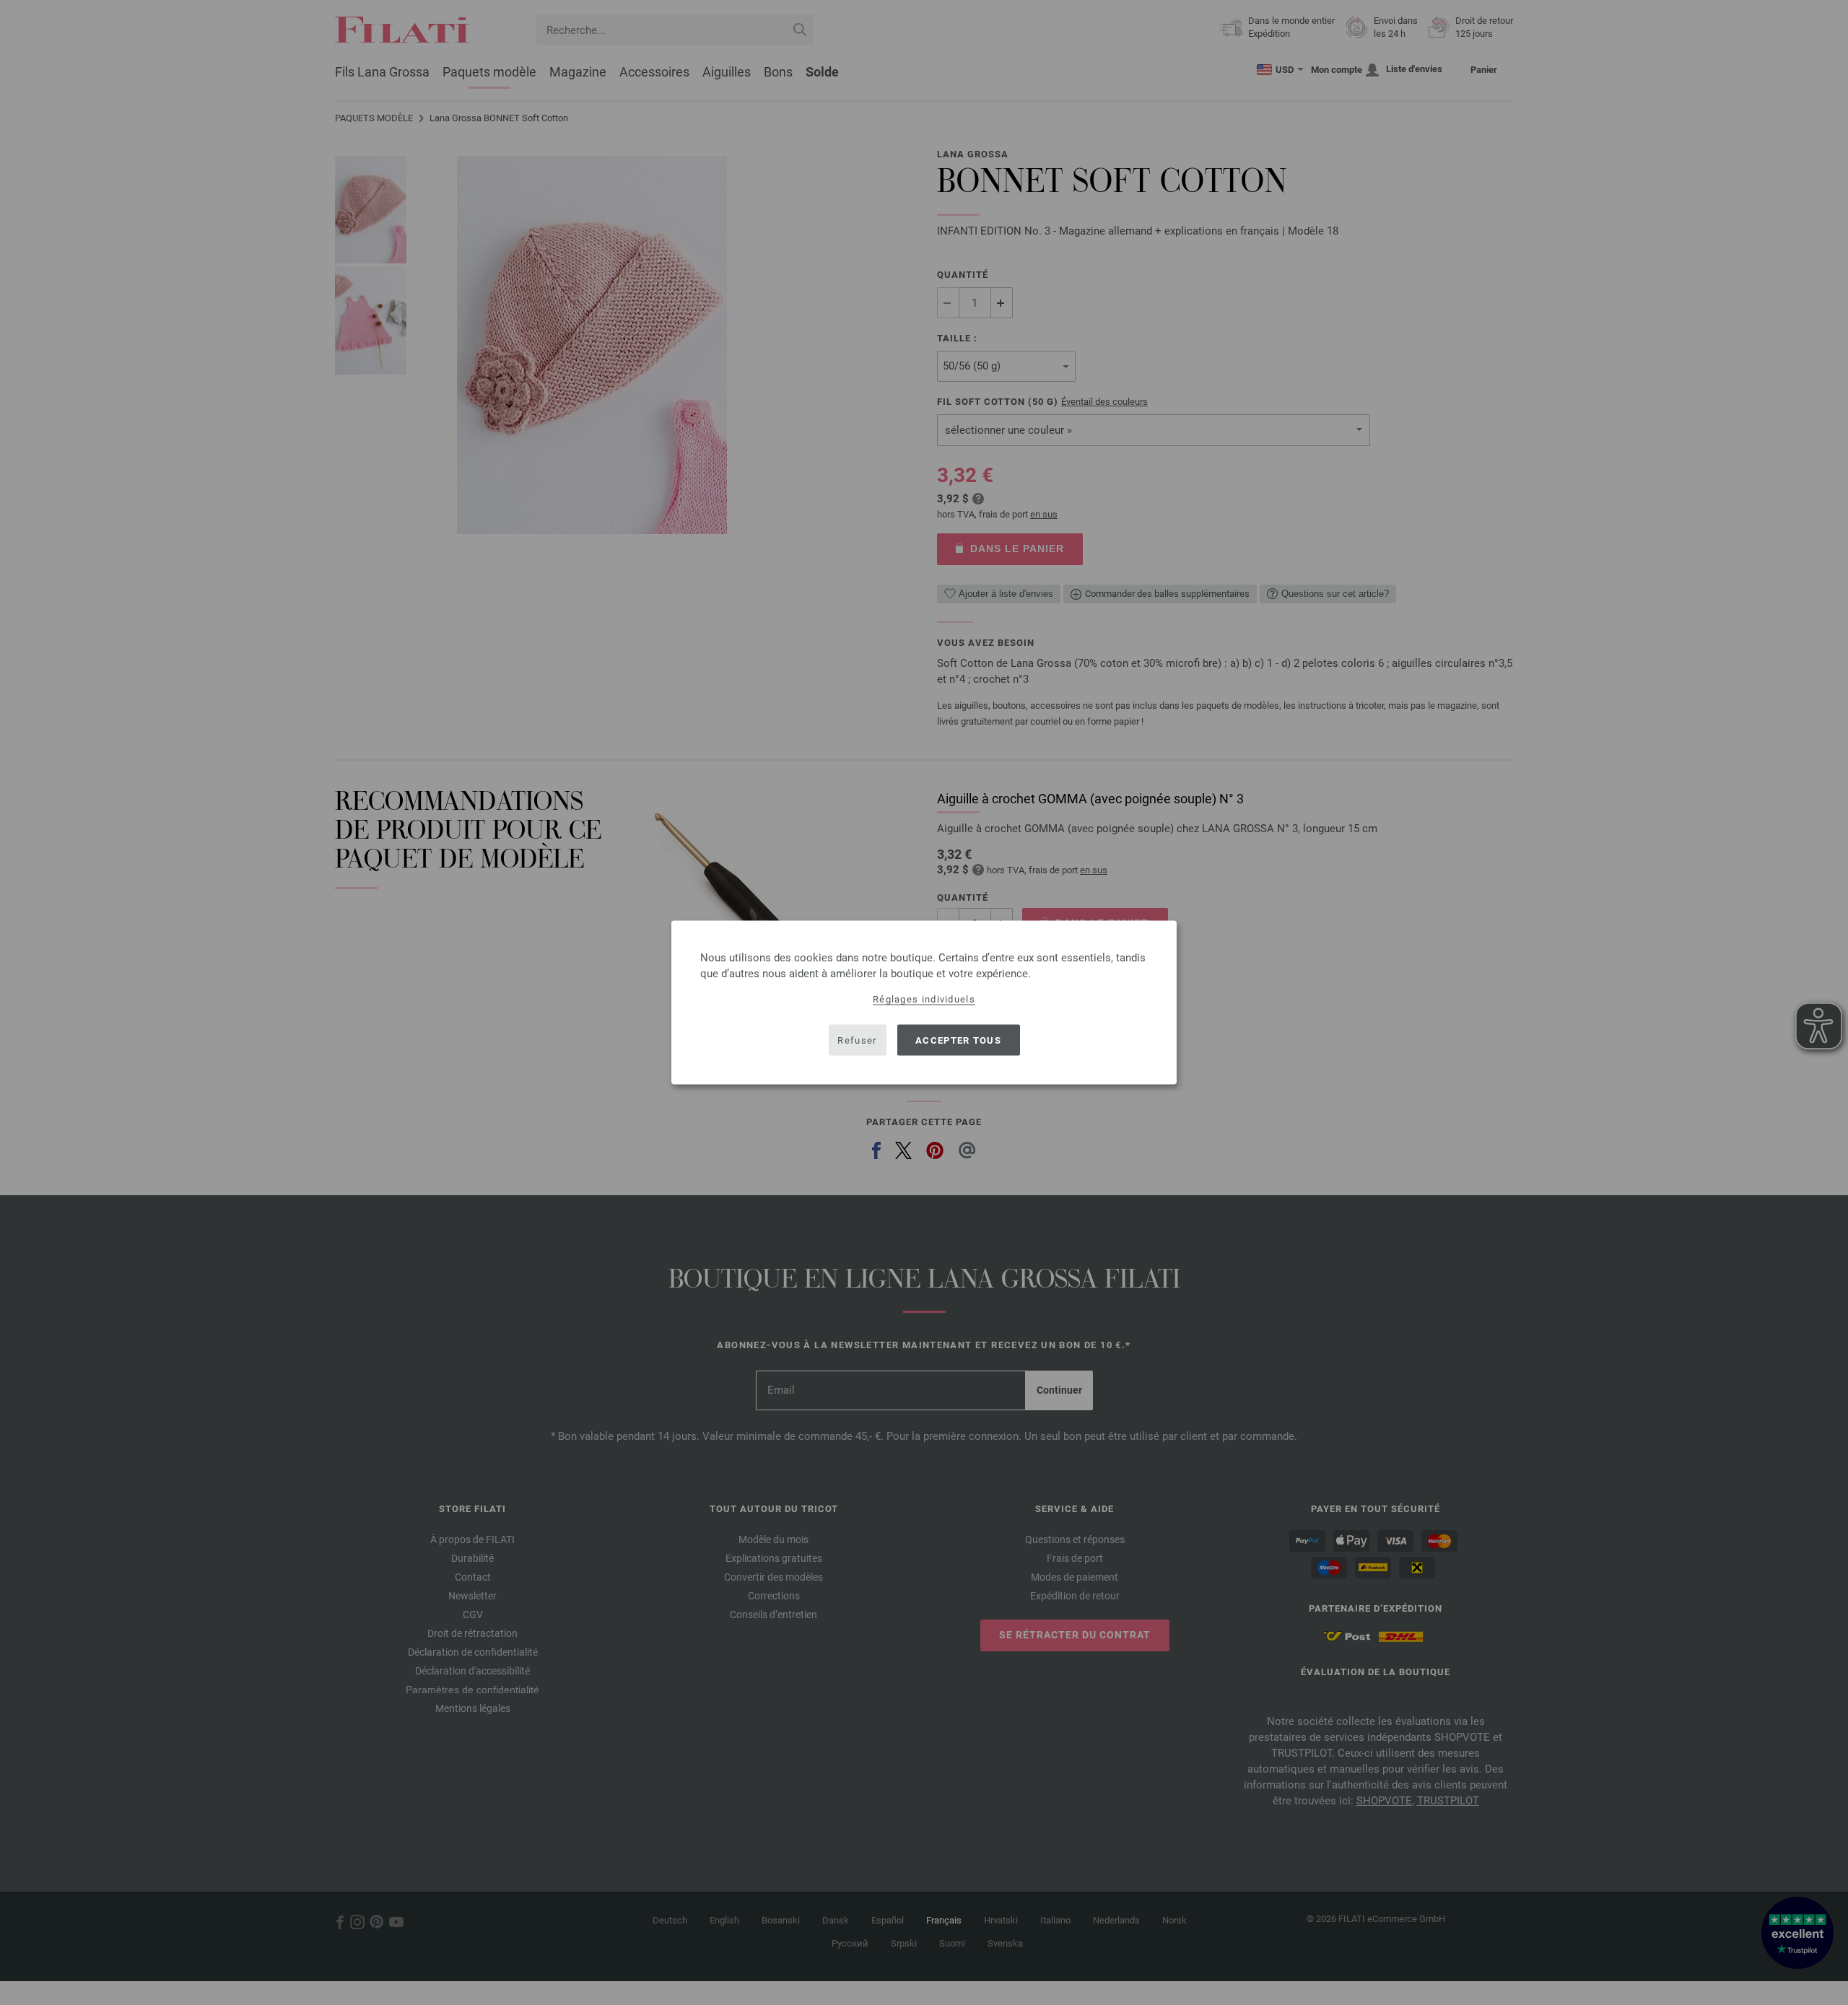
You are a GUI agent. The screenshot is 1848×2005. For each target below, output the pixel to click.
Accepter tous (958, 1040)
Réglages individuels (924, 999)
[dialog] (924, 1003)
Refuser (857, 1040)
